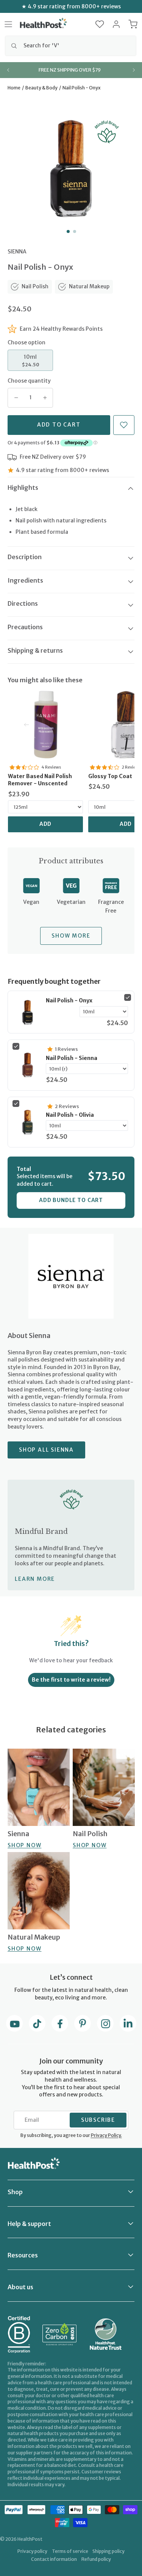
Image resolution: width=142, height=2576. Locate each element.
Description (25, 557)
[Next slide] (134, 70)
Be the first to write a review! (71, 1680)
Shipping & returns (35, 650)
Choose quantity (29, 381)
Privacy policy (32, 2551)
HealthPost (30, 2539)
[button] (100, 24)
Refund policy (96, 2559)
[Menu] (8, 24)
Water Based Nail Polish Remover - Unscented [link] (40, 780)
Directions (23, 603)
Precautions (25, 627)
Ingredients (25, 580)
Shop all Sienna (46, 1450)
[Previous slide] (8, 70)
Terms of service (70, 2551)
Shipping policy (108, 2551)
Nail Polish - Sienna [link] (72, 1058)
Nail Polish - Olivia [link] (70, 1115)
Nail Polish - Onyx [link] (69, 1000)
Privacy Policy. (106, 2135)
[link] (45, 725)
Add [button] (46, 824)
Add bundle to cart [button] (71, 1200)
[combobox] (71, 46)
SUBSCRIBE (98, 2120)
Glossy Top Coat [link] (110, 776)
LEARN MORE (35, 1579)
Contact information (54, 2559)
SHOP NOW (24, 1845)
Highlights (23, 488)
